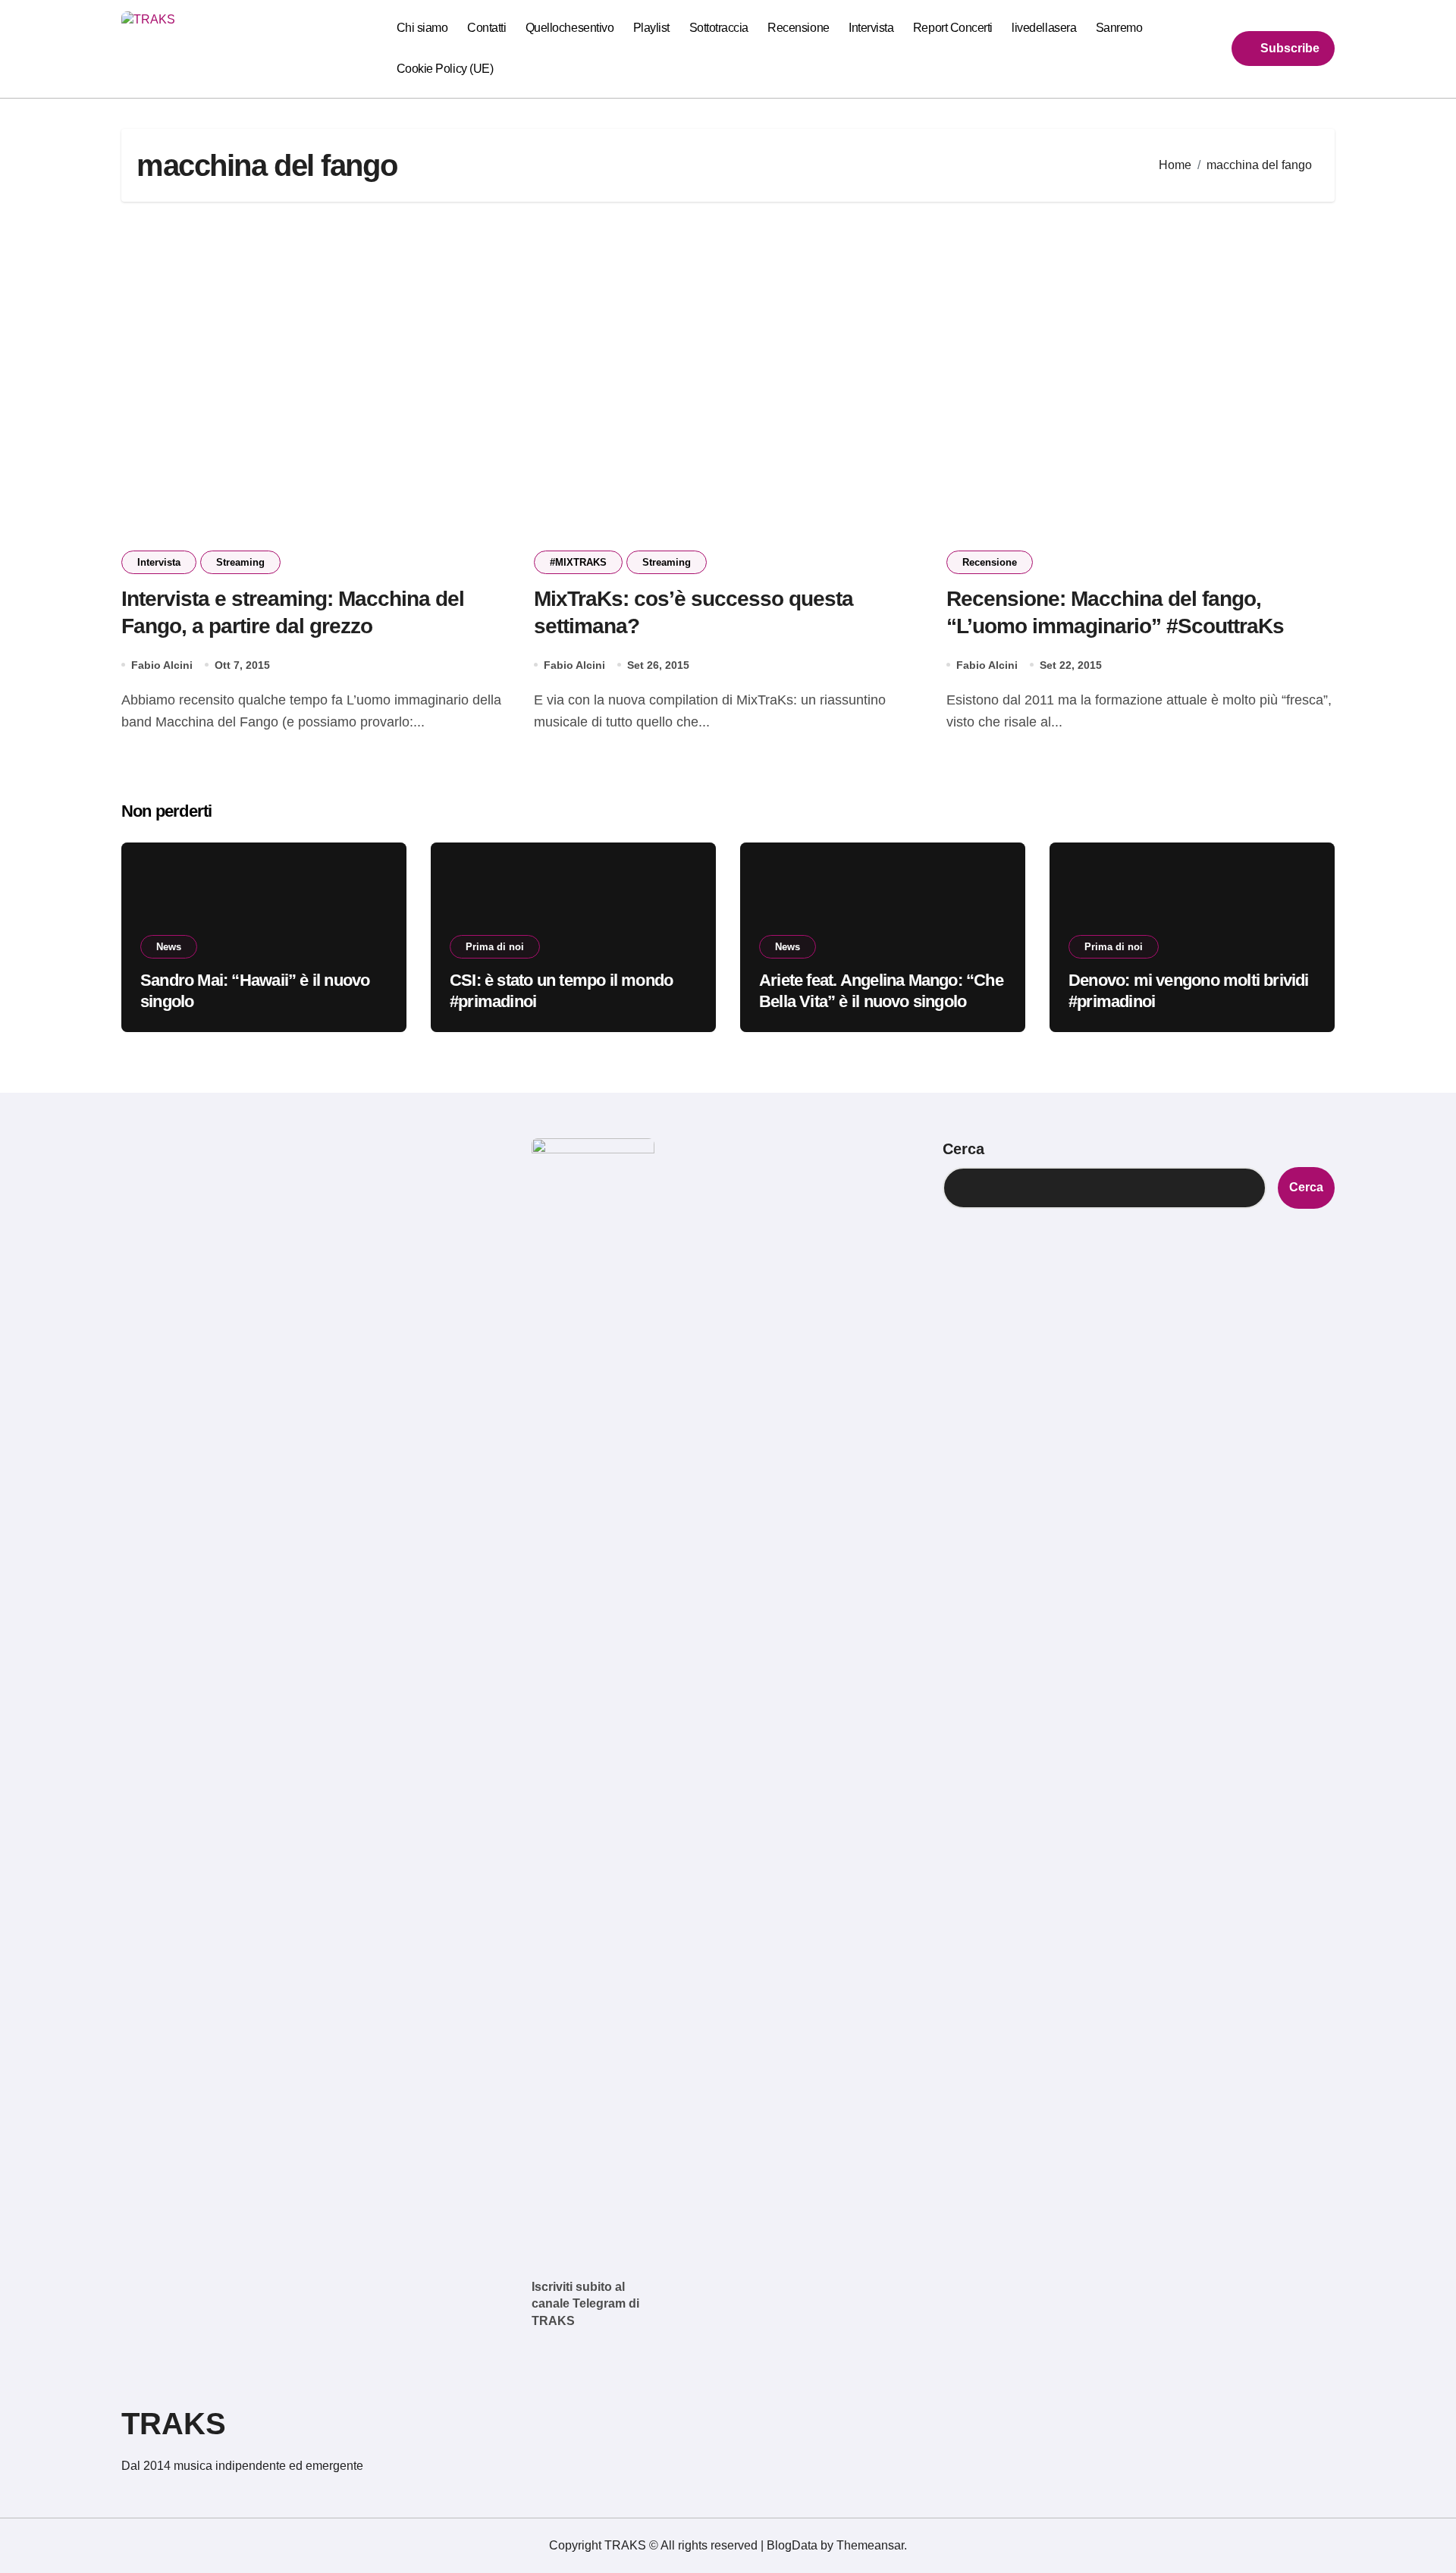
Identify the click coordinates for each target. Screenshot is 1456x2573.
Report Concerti (953, 28)
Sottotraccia (719, 28)
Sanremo (1119, 28)
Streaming (240, 562)
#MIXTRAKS (578, 562)
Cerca (963, 1149)
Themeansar (870, 2545)
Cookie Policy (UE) (445, 69)
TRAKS (174, 2424)
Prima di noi (495, 947)
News (169, 947)
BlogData (792, 2545)
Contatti (486, 28)
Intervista (871, 28)
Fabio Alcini (162, 665)
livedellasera (1044, 28)
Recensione (798, 28)
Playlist (651, 28)
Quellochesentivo (570, 28)
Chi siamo (422, 28)
